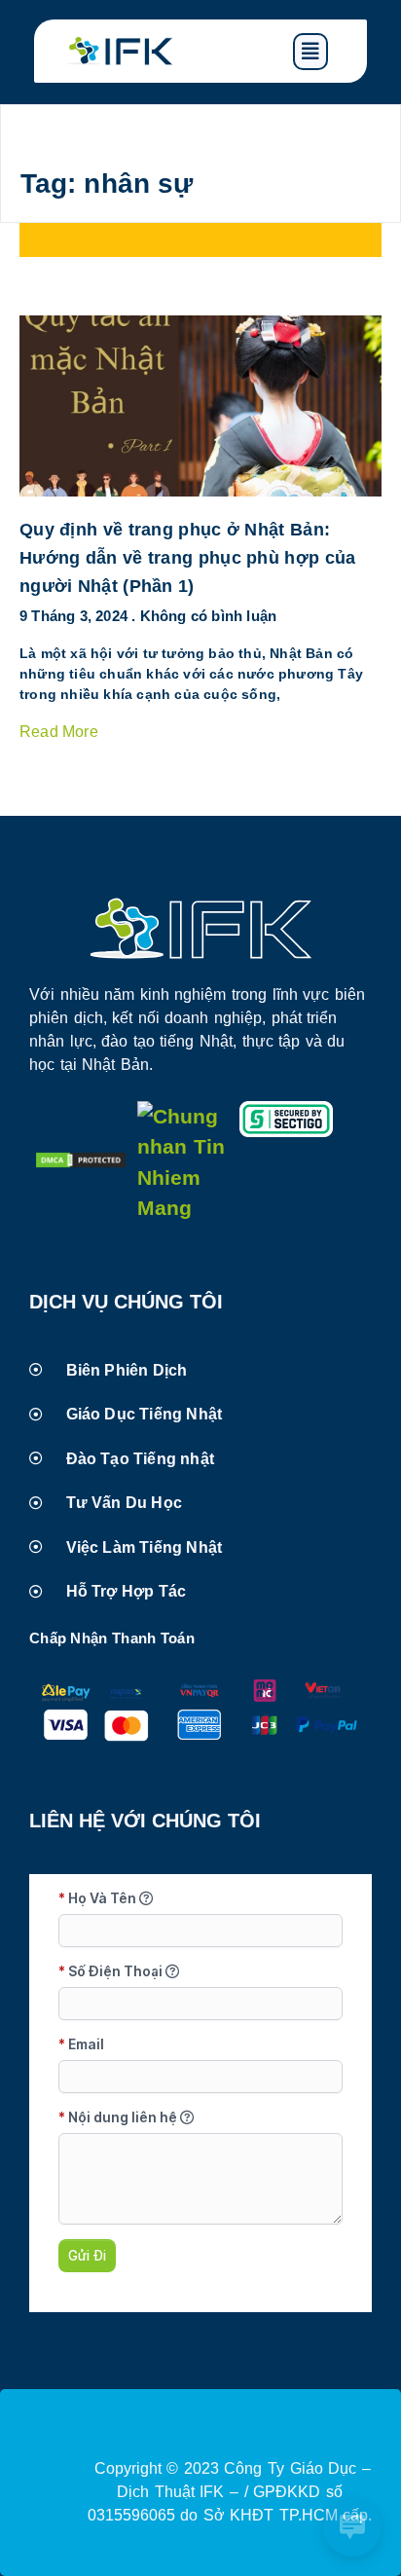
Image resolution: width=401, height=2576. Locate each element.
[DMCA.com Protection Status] (81, 1162)
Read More (59, 732)
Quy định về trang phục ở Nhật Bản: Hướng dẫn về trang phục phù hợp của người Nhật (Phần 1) (188, 558)
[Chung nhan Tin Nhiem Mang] (184, 1208)
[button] (325, 52)
